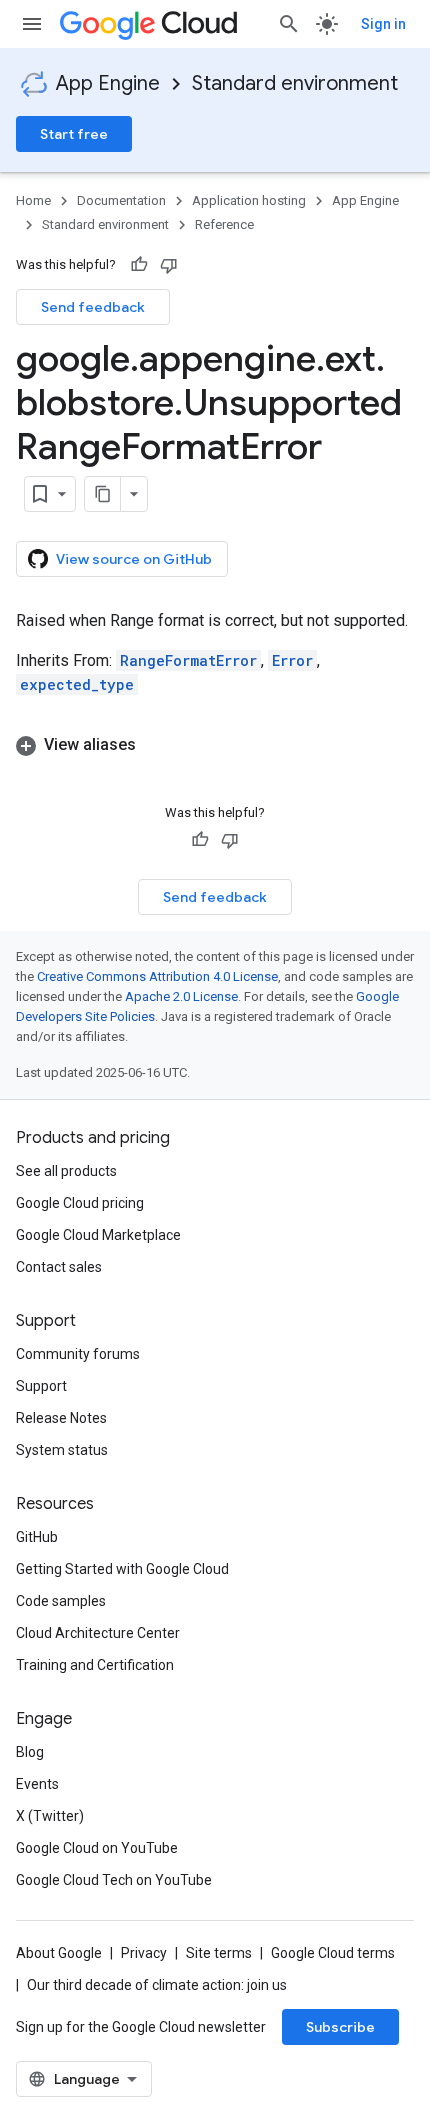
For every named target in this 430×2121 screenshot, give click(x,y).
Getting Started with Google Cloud (122, 1569)
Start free (74, 134)
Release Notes (61, 1418)
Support (41, 1386)
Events (37, 1784)
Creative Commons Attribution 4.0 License (157, 976)
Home (33, 200)
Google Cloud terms (333, 1953)
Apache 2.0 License (181, 996)
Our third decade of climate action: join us (157, 1985)
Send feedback (93, 307)
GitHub (37, 1537)
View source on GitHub (134, 559)
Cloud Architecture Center (98, 1633)
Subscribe (340, 2027)
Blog (30, 1752)
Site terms (219, 1953)
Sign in (383, 24)
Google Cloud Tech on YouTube (114, 1880)
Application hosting (249, 200)
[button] (215, 745)
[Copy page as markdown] (103, 494)
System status (62, 1450)
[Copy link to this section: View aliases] (156, 745)
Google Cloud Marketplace (98, 1235)
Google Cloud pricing (80, 1203)
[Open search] (289, 24)
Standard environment (295, 83)
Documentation (121, 200)
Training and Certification (95, 1665)
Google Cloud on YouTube (97, 1848)
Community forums (78, 1354)
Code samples (61, 1601)
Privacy (144, 1953)
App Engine (108, 83)
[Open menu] (32, 24)
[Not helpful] (169, 265)
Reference (224, 224)
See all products (66, 1171)
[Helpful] (139, 265)
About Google (59, 1953)
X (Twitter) (50, 1816)
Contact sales (59, 1267)
